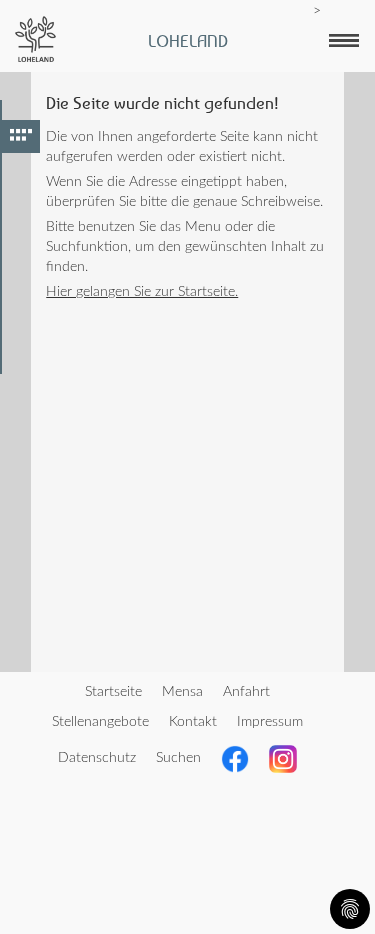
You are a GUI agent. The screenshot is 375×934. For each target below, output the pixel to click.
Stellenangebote (100, 722)
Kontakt (193, 722)
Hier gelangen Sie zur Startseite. (142, 292)
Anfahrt (246, 692)
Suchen (178, 758)
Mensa (182, 692)
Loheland (188, 41)
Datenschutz (97, 758)
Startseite (113, 692)
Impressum (270, 722)
